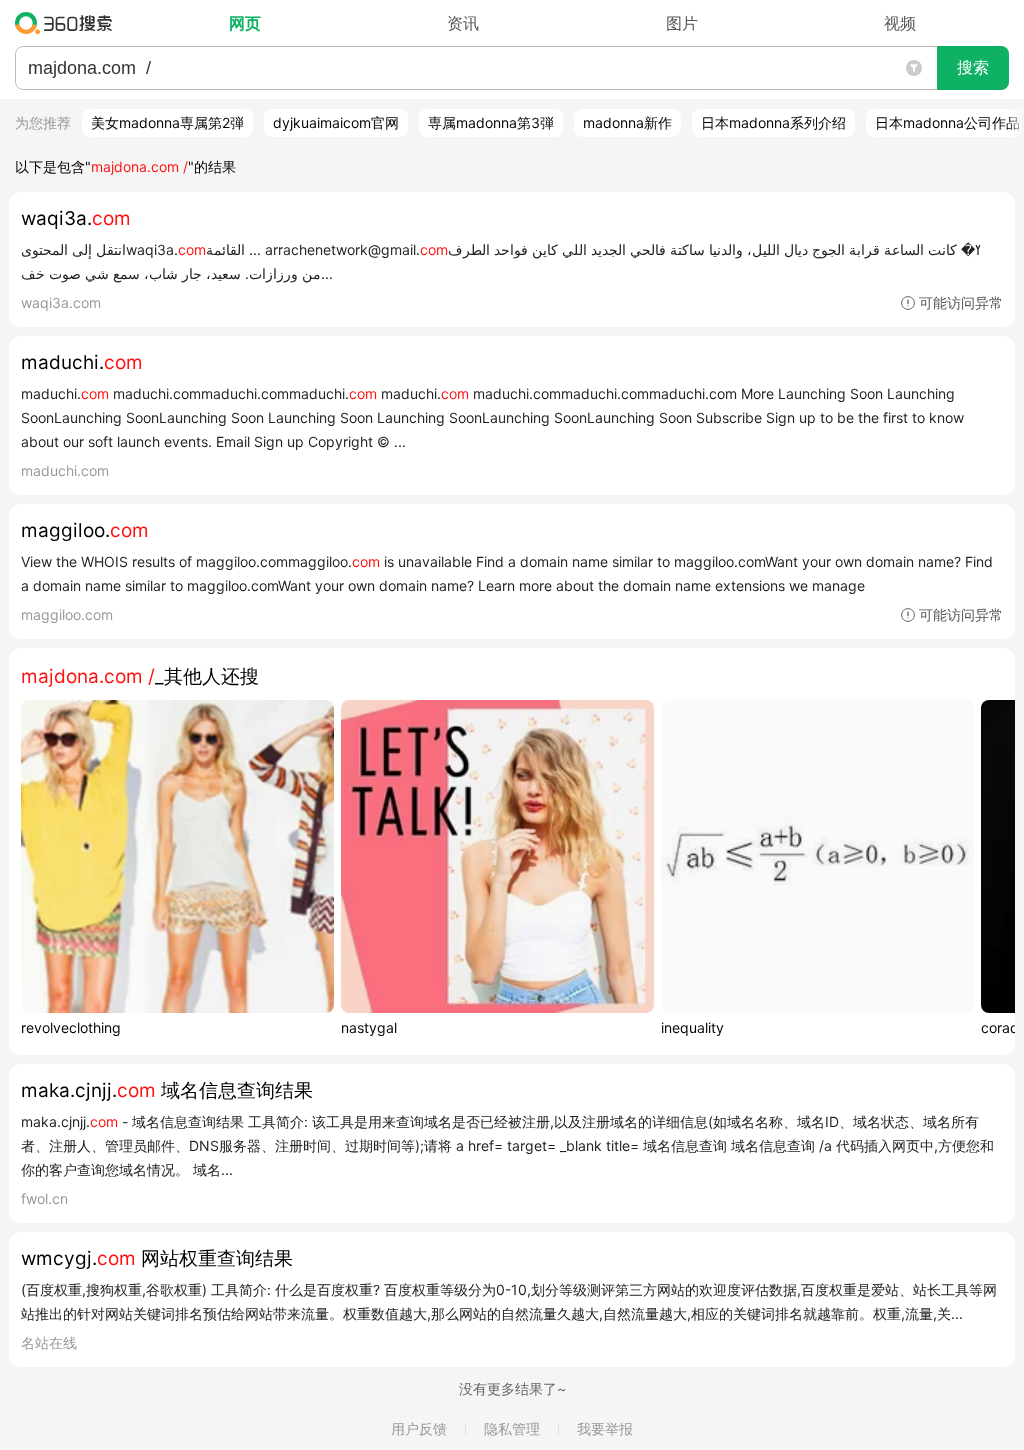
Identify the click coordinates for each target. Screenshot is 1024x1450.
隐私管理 (512, 1428)
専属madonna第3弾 (491, 122)
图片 (682, 23)
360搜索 (68, 23)
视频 (900, 23)
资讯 (463, 23)
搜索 (973, 67)
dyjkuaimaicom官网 (336, 122)
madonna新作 (627, 122)
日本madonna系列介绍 (773, 122)
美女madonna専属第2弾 (167, 122)
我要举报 (605, 1428)
